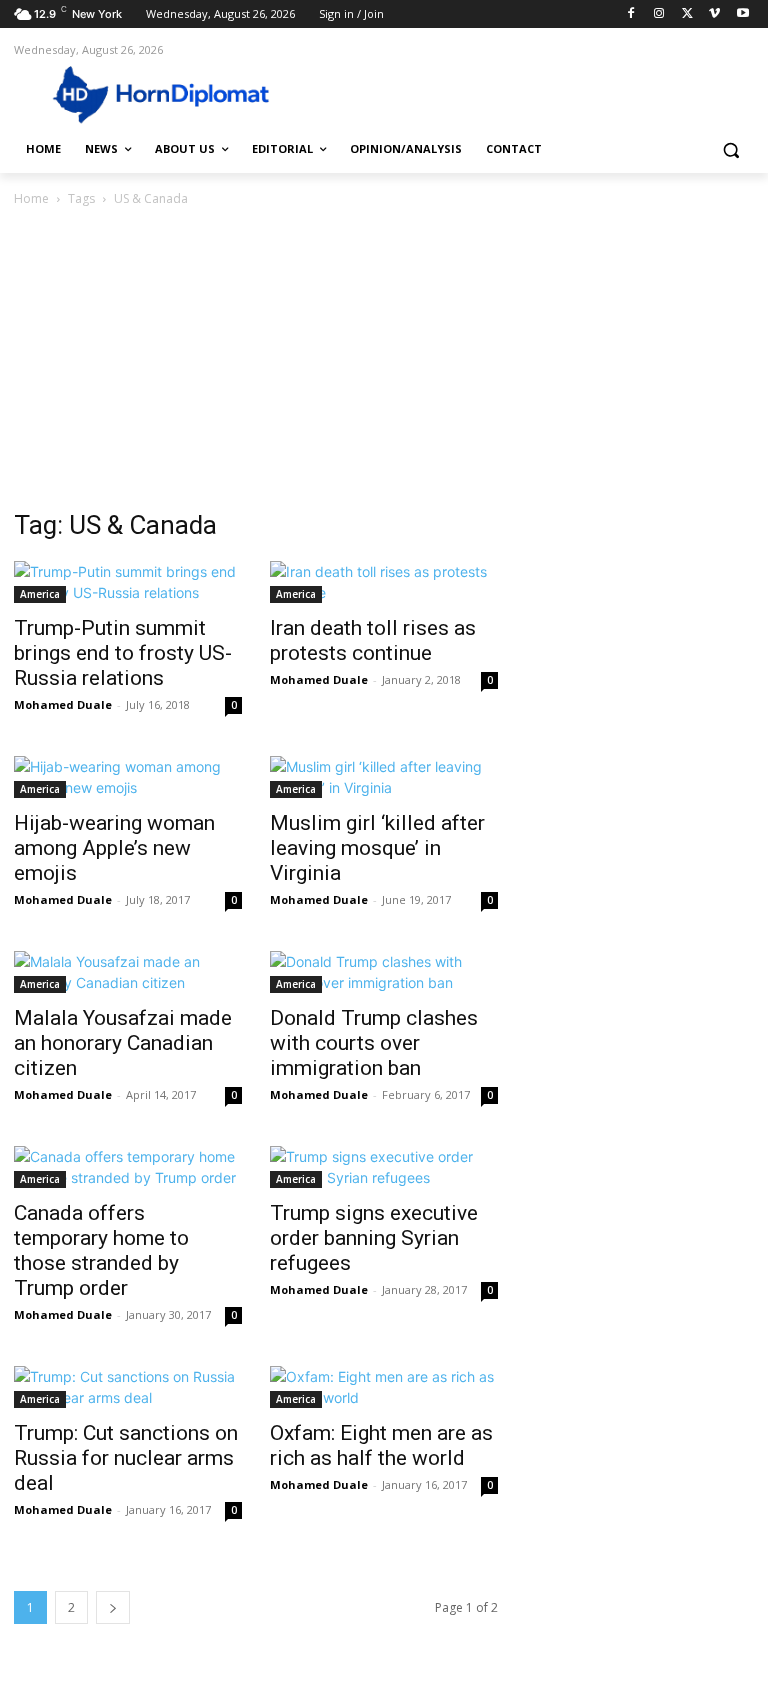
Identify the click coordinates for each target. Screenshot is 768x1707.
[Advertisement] (384, 360)
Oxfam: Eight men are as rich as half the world (381, 1445)
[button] (730, 149)
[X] (687, 14)
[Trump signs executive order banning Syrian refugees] (384, 1167)
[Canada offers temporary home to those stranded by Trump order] (128, 1167)
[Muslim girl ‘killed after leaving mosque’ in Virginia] (384, 777)
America (40, 594)
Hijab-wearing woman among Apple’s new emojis (114, 848)
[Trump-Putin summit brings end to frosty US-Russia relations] (128, 582)
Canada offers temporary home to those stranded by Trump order (101, 1250)
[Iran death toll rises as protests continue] (384, 582)
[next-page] (113, 1607)
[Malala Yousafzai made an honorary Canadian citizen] (128, 972)
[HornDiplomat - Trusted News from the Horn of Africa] (150, 93)
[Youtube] (742, 14)
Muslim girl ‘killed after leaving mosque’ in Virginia (377, 848)
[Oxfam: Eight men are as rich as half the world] (384, 1387)
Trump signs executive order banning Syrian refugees (374, 1238)
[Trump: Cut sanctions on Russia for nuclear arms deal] (128, 1387)
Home (31, 198)
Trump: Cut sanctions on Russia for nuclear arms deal (126, 1458)
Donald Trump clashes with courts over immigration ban (374, 1043)
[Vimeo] (714, 14)
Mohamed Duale (63, 704)
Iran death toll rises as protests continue (373, 640)
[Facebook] (631, 14)
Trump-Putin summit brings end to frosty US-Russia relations (123, 653)
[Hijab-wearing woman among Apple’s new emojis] (128, 777)
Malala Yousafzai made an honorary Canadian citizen (123, 1043)
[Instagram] (659, 14)
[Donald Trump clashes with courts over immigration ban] (384, 972)
